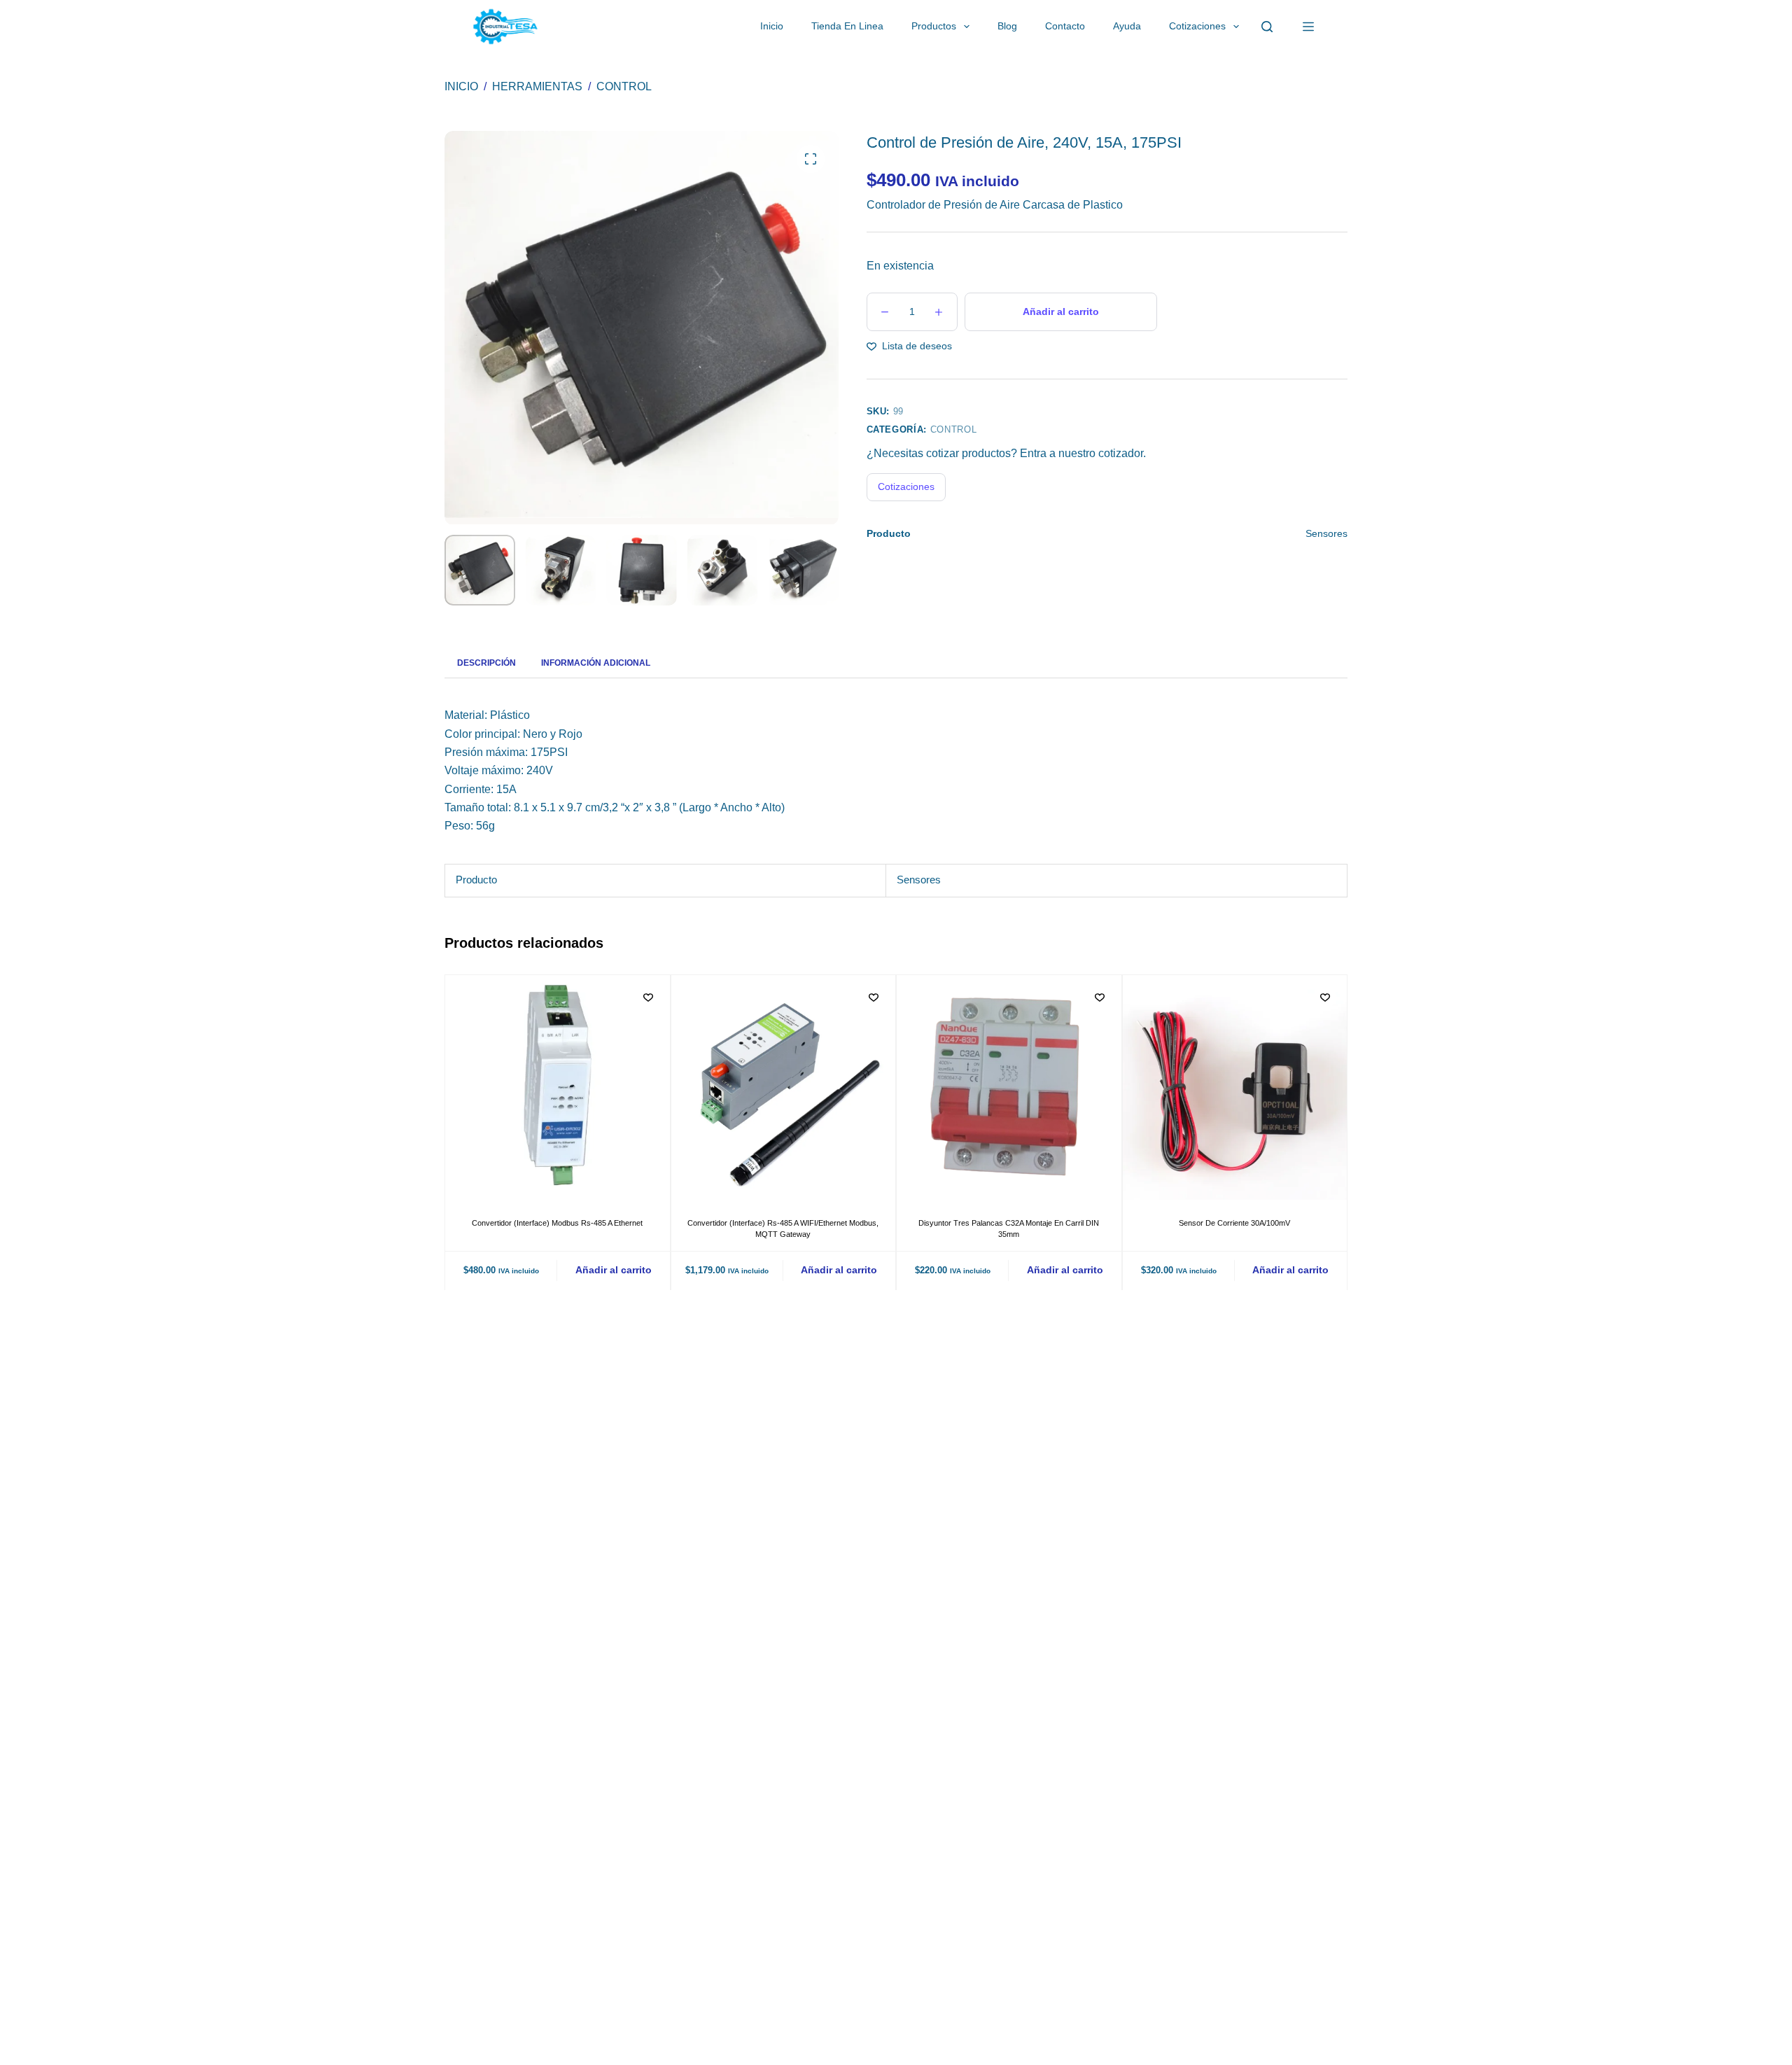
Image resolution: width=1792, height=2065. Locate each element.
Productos (934, 26)
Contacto (1065, 26)
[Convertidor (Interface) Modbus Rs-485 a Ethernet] (558, 1087)
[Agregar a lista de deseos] (648, 997)
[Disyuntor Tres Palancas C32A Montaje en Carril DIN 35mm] (1009, 1087)
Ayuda (1127, 26)
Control (954, 429)
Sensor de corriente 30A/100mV (1234, 1222)
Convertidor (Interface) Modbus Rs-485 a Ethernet (557, 1222)
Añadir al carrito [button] (614, 1270)
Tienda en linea (847, 26)
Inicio (772, 26)
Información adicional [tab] (596, 663)
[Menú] (1308, 27)
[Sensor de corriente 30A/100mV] (1235, 1087)
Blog (1007, 26)
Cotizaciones (1197, 26)
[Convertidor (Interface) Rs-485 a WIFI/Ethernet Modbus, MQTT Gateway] (784, 1087)
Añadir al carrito (1061, 311)
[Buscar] (1267, 27)
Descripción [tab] (486, 663)
